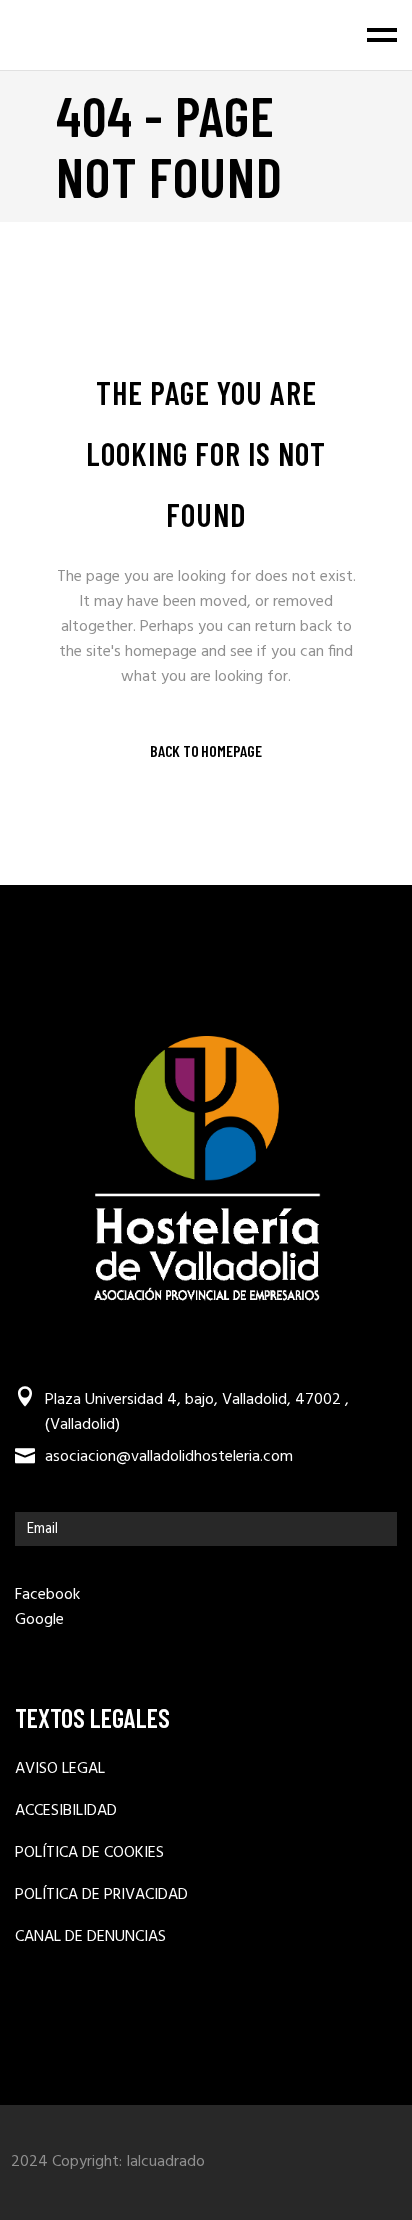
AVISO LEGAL (60, 1769)
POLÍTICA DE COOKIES (89, 1853)
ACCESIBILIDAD (66, 1811)
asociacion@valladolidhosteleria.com (169, 1457)
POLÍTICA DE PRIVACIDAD (101, 1895)
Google (39, 1620)
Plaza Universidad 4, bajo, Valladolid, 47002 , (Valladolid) (197, 1413)
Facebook (47, 1595)
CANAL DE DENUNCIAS (90, 1937)
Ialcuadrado (165, 2162)
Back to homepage (206, 751)
